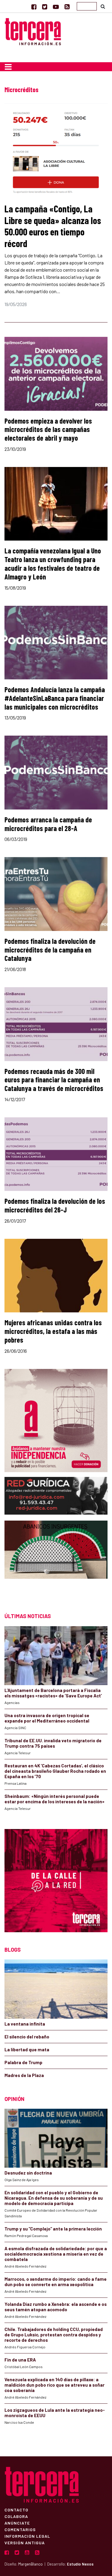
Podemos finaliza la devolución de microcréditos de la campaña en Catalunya (50, 950)
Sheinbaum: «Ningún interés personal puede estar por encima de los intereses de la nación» (55, 1799)
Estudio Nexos (80, 2564)
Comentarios (20, 2529)
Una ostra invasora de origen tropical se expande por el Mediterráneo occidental (47, 1718)
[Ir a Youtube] (56, 7)
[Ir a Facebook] (34, 7)
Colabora (16, 2516)
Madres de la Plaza (24, 2075)
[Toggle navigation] (8, 67)
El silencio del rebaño (27, 2037)
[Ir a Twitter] (45, 7)
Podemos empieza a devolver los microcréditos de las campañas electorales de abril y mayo (48, 429)
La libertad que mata (27, 2049)
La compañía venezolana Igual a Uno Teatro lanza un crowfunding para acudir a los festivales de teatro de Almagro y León (53, 563)
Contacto (16, 2510)
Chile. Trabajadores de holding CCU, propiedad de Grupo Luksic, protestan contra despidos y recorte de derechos (54, 2335)
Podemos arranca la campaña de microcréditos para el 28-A (48, 824)
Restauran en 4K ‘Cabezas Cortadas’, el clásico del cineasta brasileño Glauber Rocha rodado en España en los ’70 (55, 1771)
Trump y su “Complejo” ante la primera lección (53, 2229)
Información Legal (27, 2536)
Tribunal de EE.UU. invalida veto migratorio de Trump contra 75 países (53, 1743)
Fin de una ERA (20, 2360)
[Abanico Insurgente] (56, 1561)
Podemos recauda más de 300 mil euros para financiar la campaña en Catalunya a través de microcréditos (54, 1080)
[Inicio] (33, 31)
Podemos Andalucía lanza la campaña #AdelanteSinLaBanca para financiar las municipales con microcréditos (55, 698)
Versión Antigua (25, 2542)
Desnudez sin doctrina (28, 2173)
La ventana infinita (25, 2024)
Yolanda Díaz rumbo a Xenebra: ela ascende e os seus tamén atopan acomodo (56, 2307)
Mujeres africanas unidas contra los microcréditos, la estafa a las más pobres (53, 1331)
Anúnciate (17, 2523)
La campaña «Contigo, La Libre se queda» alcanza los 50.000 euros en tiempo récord (53, 226)
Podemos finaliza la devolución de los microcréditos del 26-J (55, 1205)
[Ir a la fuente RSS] (67, 7)
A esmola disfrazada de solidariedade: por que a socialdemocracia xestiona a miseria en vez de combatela (56, 2254)
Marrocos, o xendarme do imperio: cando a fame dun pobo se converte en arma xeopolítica (56, 2282)
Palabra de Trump (23, 2062)
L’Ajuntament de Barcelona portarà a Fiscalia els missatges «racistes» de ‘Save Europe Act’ (53, 1693)
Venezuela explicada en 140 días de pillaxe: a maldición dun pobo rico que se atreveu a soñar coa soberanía (55, 2385)
